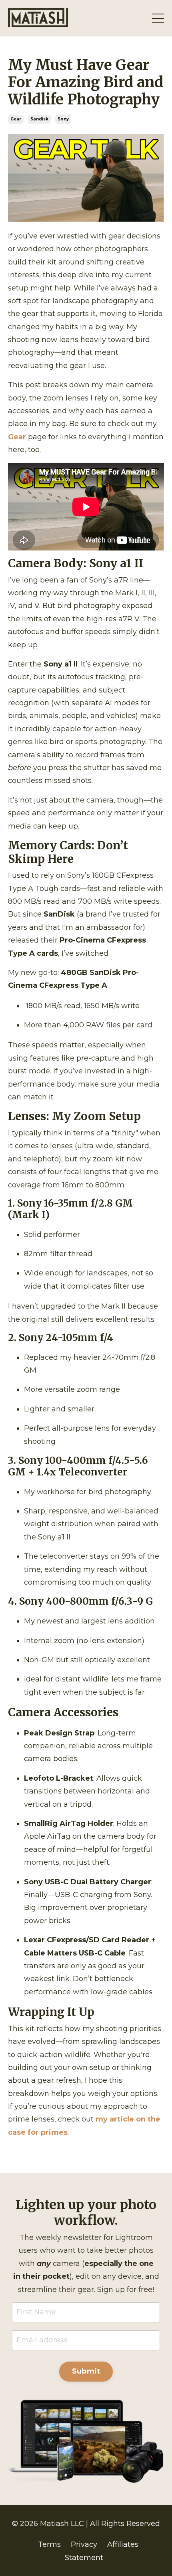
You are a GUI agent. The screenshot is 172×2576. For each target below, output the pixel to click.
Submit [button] (86, 2371)
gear (16, 119)
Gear (17, 437)
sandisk (39, 119)
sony (63, 119)
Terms (49, 2544)
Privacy (84, 2544)
